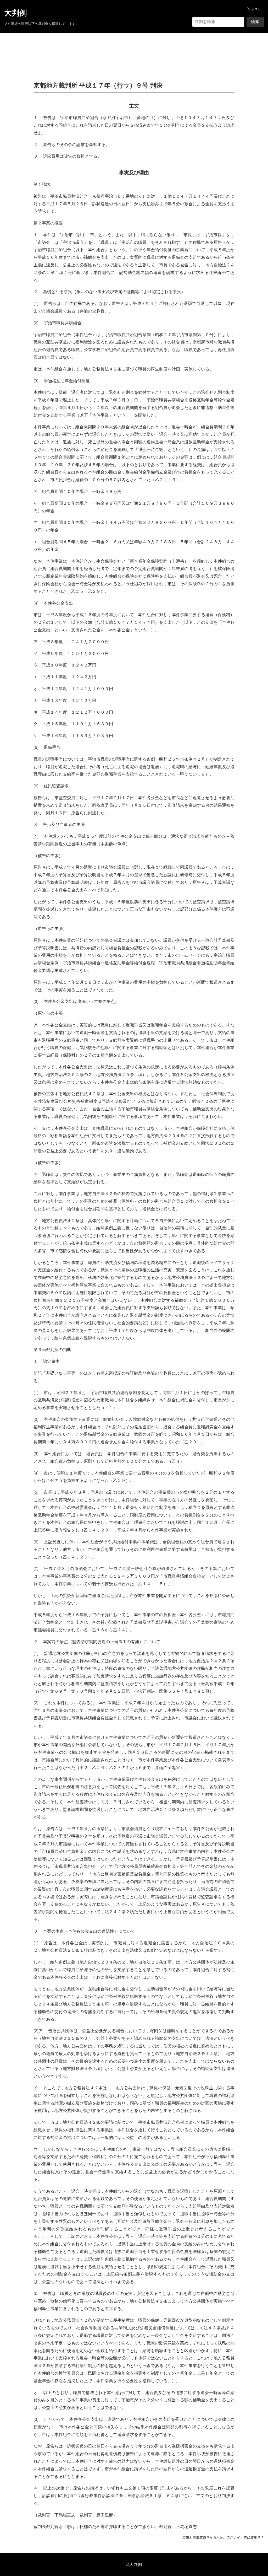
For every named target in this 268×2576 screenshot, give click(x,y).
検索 (255, 22)
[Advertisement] (134, 49)
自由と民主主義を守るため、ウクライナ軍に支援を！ (223, 2537)
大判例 (16, 13)
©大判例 (134, 2564)
